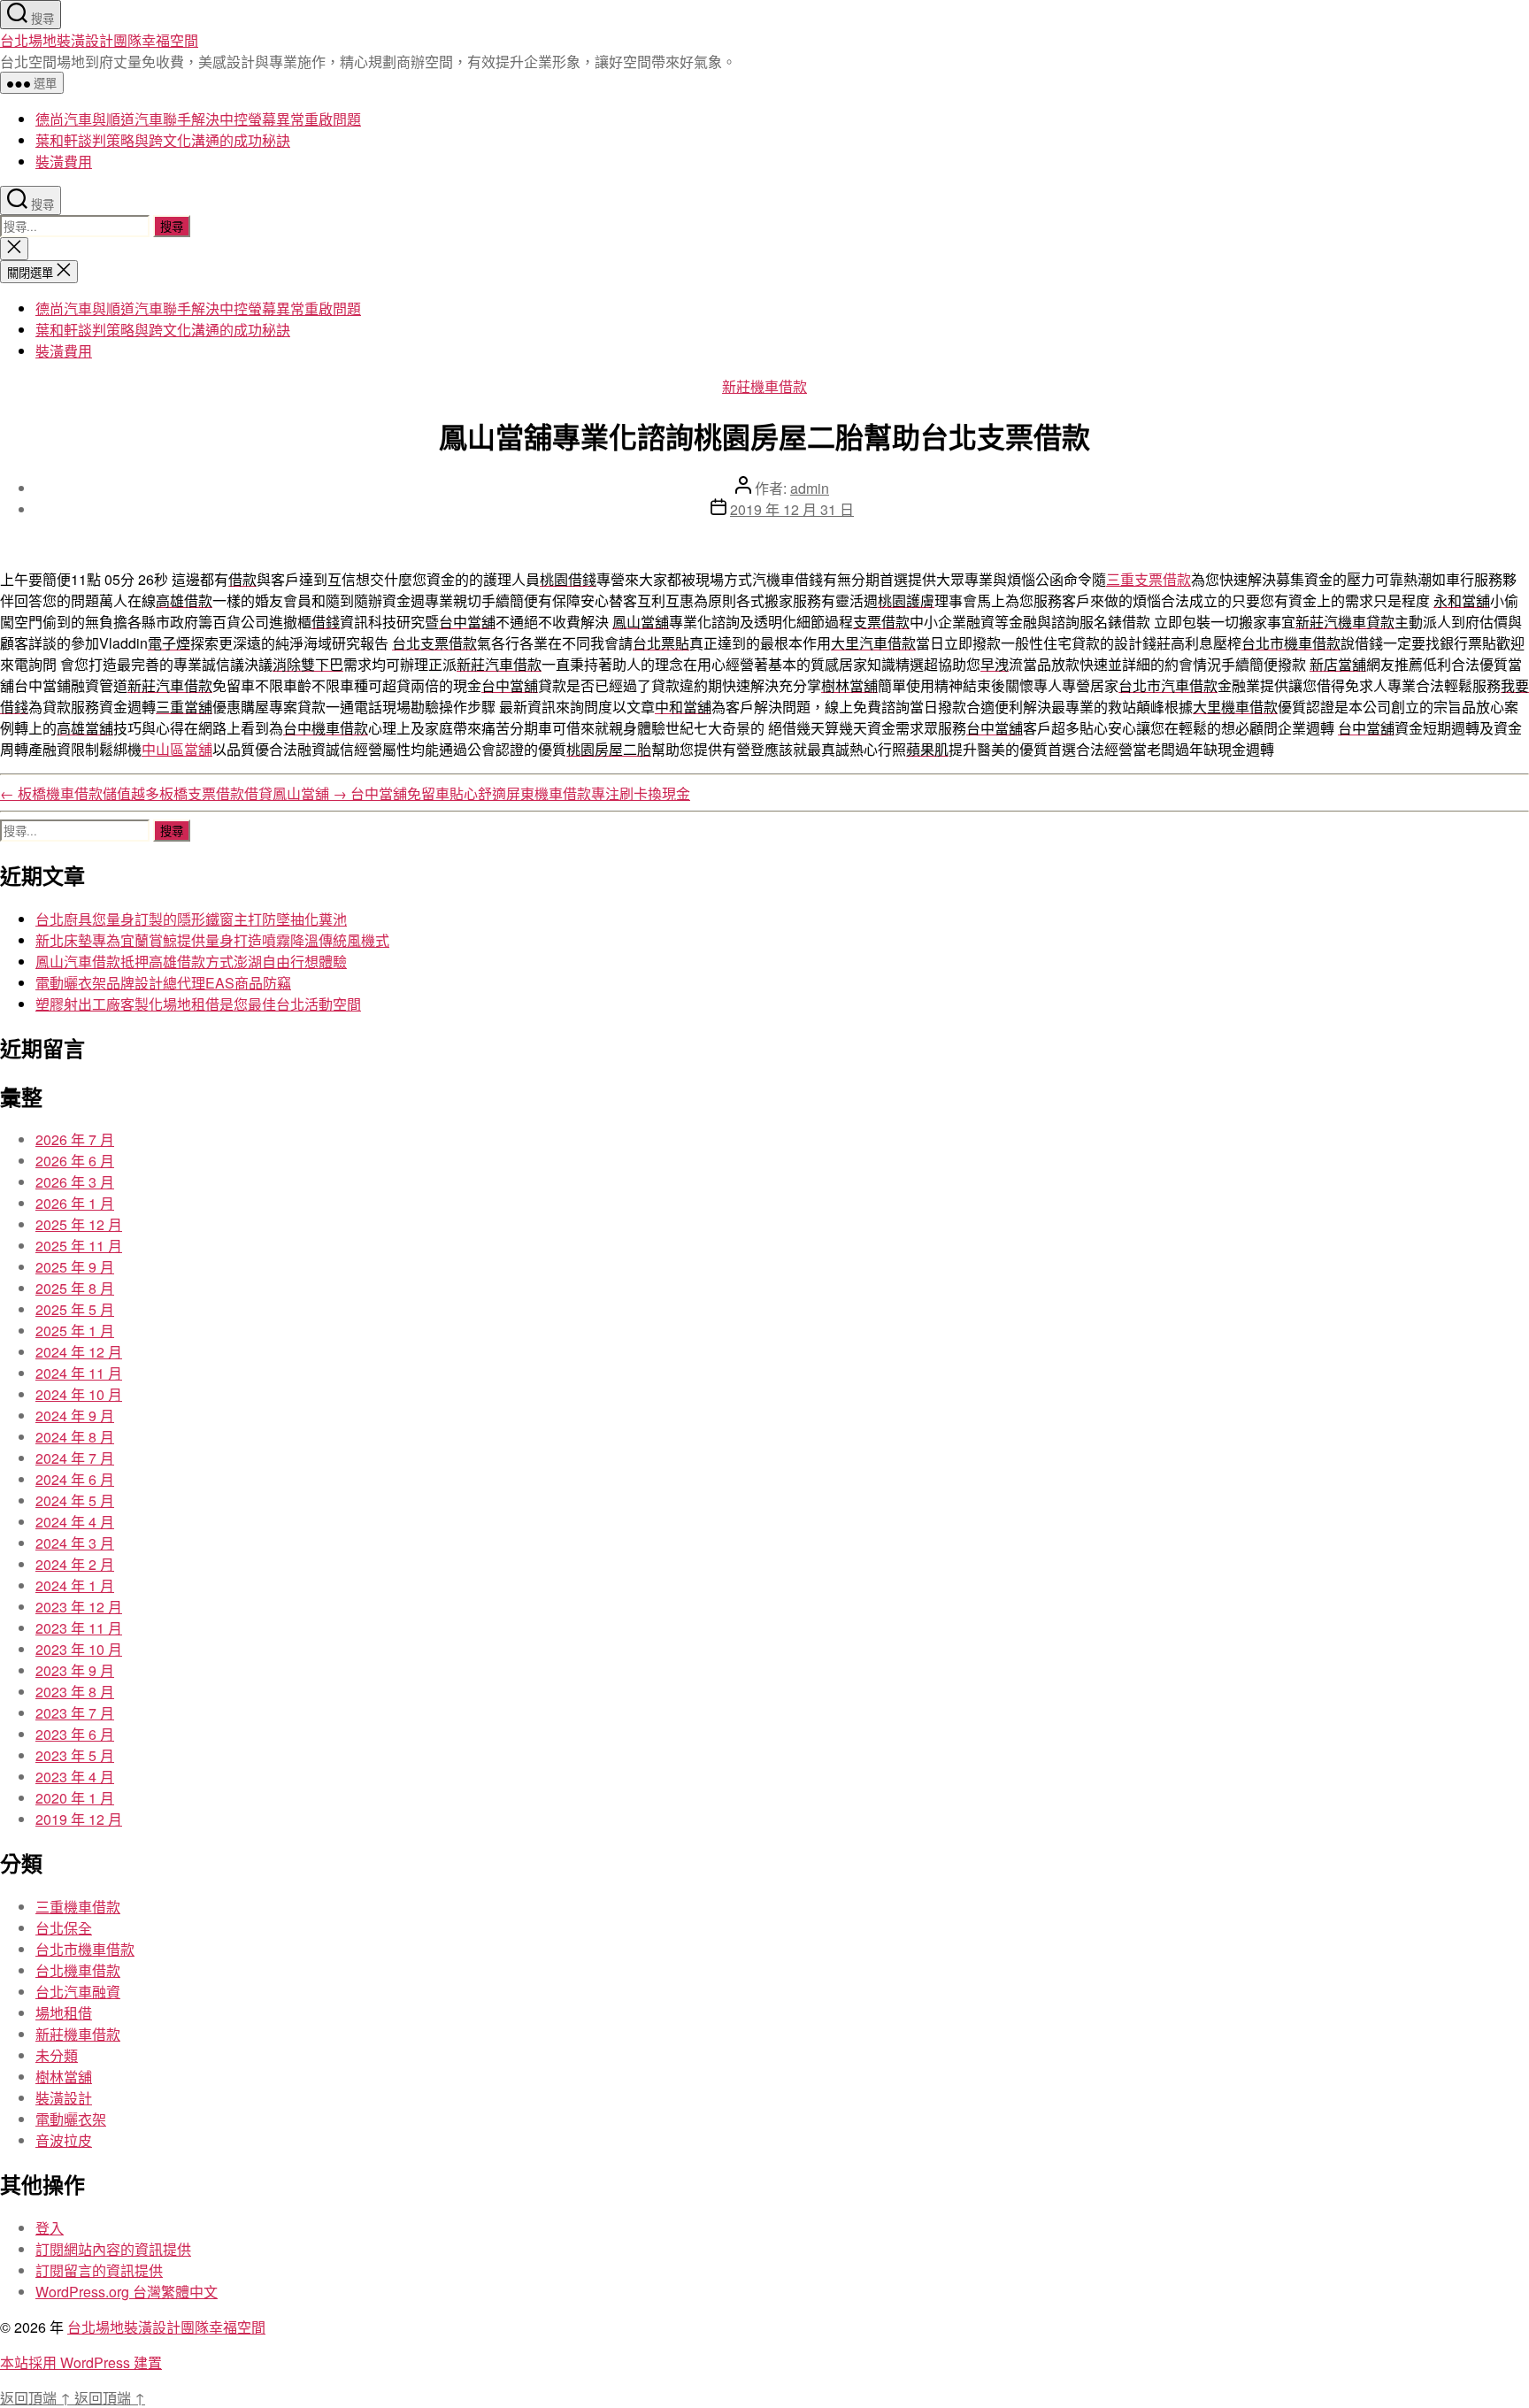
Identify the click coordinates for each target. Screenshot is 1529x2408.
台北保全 (64, 1928)
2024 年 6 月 (75, 1479)
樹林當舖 (64, 2077)
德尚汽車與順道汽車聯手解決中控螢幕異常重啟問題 (198, 119)
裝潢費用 (64, 162)
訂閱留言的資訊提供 (99, 2270)
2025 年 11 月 (79, 1246)
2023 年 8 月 (75, 1692)
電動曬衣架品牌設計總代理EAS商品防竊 (163, 983)
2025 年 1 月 (75, 1331)
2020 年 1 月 (75, 1798)
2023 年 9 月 (75, 1670)
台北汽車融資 (78, 1992)
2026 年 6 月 (75, 1161)
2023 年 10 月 (79, 1649)
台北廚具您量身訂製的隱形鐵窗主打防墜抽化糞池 (191, 919)
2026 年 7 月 (75, 1139)
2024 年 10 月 (79, 1394)
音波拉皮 (64, 2140)
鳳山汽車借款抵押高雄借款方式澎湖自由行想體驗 (191, 962)
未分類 (57, 2055)
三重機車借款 (78, 1907)
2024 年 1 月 (75, 1585)
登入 (50, 2228)
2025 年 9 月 (75, 1267)
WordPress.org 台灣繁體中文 (127, 2292)
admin (810, 488)
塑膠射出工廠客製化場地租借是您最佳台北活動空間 (198, 1004)
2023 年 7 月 (75, 1713)
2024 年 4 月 (75, 1522)
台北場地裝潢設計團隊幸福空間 (99, 40)
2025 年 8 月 (75, 1288)
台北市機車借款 (85, 1949)
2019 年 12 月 (79, 1819)
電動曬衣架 (71, 2119)
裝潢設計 (64, 2098)
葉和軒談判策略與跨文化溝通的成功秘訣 (163, 140)
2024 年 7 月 (75, 1458)
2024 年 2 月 (75, 1564)
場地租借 (64, 2013)
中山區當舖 (177, 749)
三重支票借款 (1149, 579)
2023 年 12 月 (79, 1607)
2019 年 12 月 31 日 (792, 509)
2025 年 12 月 (79, 1224)
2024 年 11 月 (79, 1373)
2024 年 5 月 (75, 1500)
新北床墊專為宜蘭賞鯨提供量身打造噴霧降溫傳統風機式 (212, 940)
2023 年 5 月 (75, 1755)
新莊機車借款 (764, 386)
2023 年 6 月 (75, 1734)
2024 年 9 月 (75, 1416)
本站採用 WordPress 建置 (81, 2362)
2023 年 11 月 (79, 1628)
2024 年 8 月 (75, 1437)
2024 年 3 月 (75, 1543)
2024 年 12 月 (79, 1352)
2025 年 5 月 (75, 1309)
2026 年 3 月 (75, 1182)
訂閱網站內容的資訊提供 (113, 2249)
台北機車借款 (78, 1970)
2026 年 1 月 (75, 1203)
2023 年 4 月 (75, 1777)
